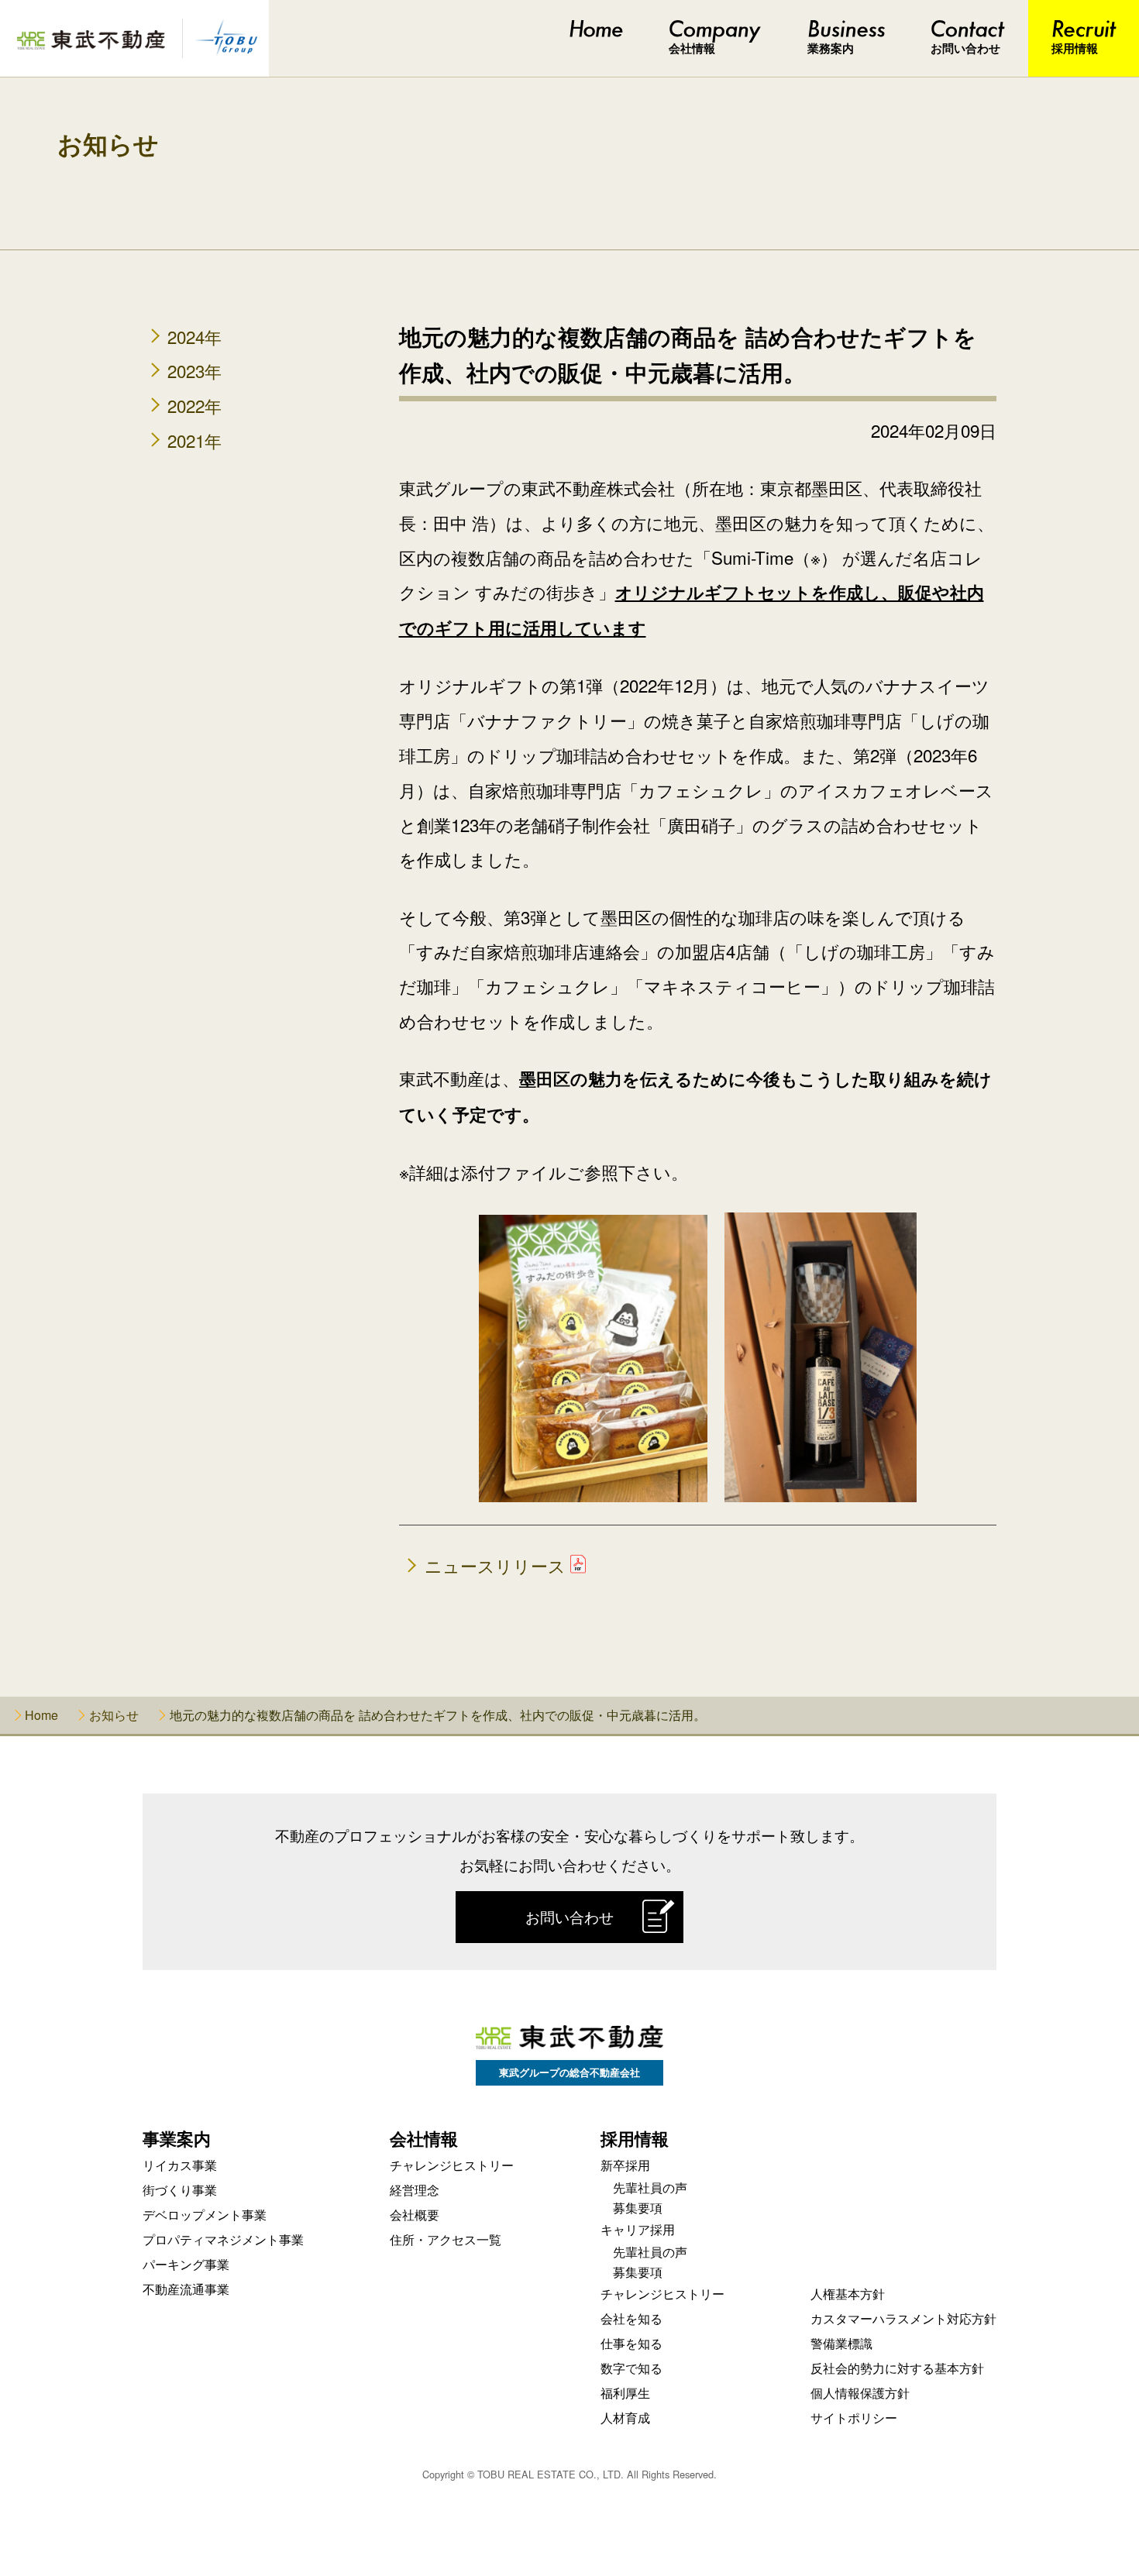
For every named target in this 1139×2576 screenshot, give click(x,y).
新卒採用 (625, 2165)
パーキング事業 (186, 2264)
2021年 (194, 440)
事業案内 (177, 2138)
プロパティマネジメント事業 (223, 2239)
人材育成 (625, 2418)
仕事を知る (631, 2343)
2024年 (194, 336)
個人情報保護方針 (860, 2393)
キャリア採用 (638, 2229)
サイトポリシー (854, 2418)
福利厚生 (625, 2393)
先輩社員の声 (650, 2187)
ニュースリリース (495, 1565)
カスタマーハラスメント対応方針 (903, 2318)
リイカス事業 (180, 2165)
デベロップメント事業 (205, 2215)
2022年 (194, 405)
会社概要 (415, 2215)
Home (41, 1715)
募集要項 (638, 2208)
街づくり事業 (180, 2190)
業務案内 (831, 48)
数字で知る (631, 2368)
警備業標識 (841, 2343)
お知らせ (108, 145)
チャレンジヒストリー (452, 2165)
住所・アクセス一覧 (446, 2239)
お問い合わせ (965, 48)
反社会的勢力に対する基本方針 (897, 2368)
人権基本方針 (848, 2294)
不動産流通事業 (186, 2289)
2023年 (194, 370)
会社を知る (631, 2318)
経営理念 (415, 2190)
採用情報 (1075, 48)
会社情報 (692, 48)
